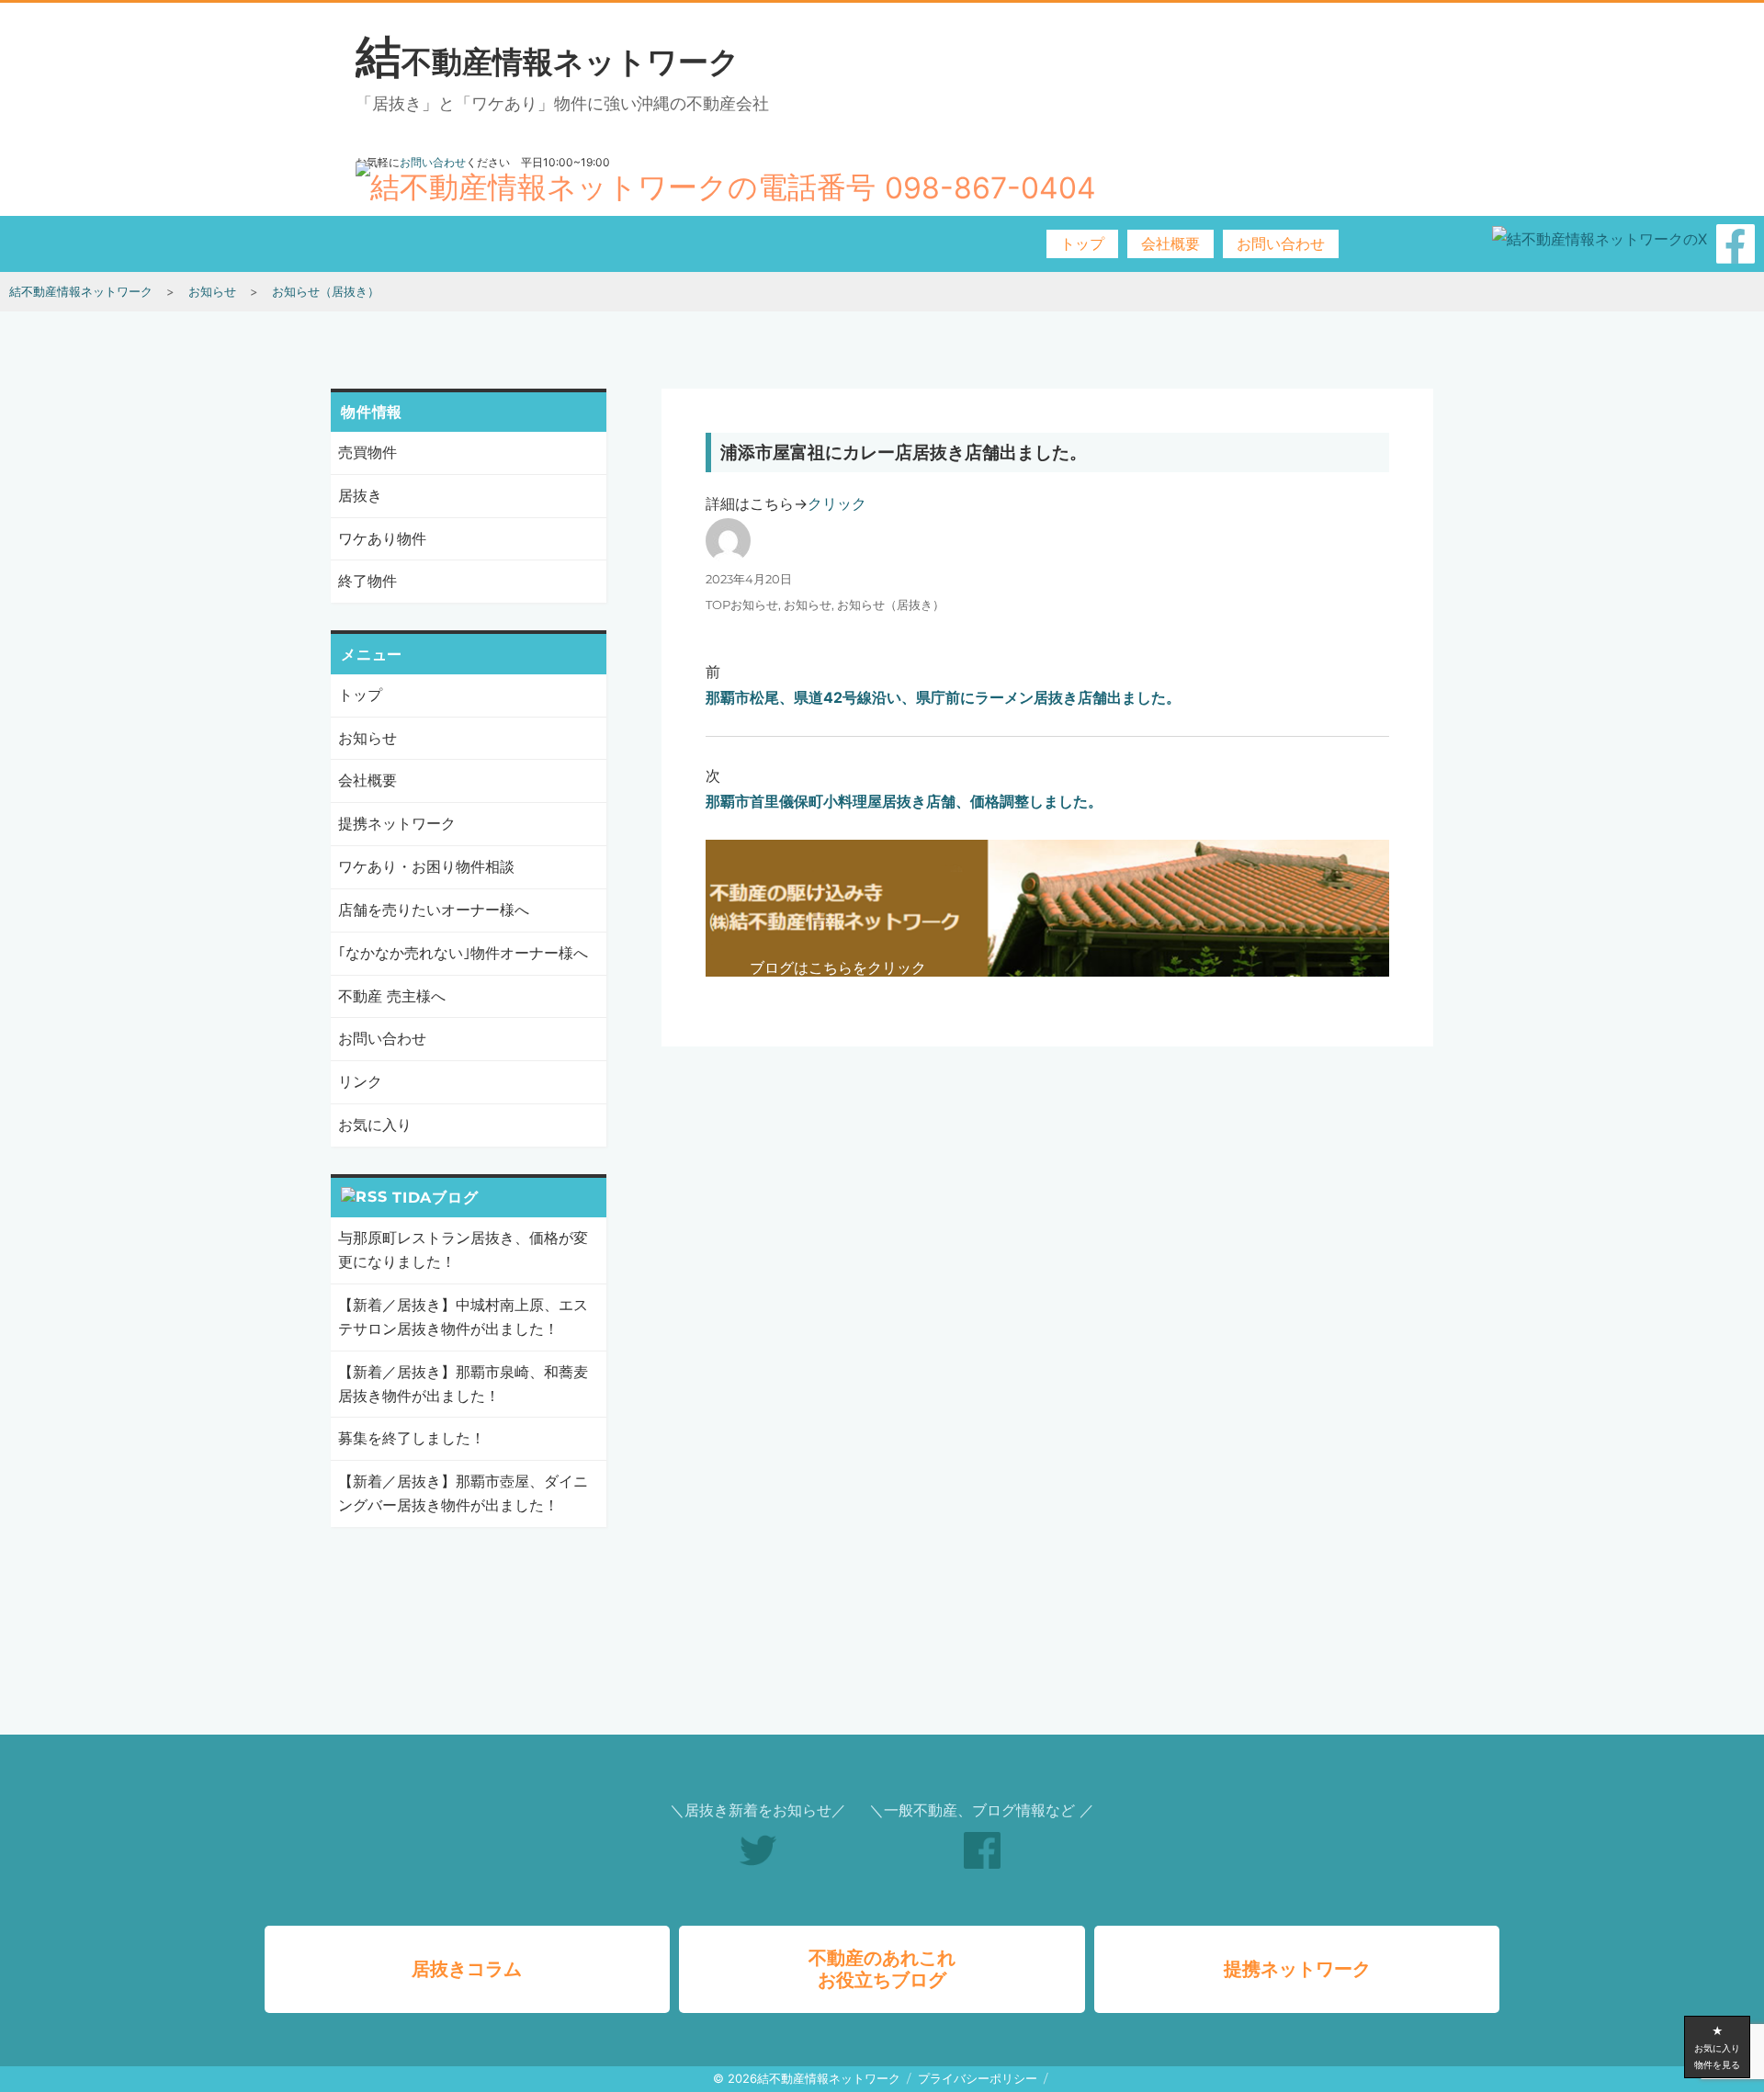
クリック (837, 503)
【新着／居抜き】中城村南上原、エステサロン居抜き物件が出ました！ (463, 1317)
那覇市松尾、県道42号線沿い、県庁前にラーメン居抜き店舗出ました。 (943, 697)
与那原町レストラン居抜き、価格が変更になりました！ (463, 1250)
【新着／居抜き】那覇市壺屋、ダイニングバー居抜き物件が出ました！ (463, 1493)
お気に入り (375, 1125)
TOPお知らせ (742, 605)
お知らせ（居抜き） (891, 605)
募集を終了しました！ (412, 1438)
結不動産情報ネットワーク (548, 62)
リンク (360, 1081)
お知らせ (808, 605)
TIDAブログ (435, 1198)
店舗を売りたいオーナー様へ (434, 910)
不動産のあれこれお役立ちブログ (882, 1969)
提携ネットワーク (397, 823)
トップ (1082, 244)
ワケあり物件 (382, 538)
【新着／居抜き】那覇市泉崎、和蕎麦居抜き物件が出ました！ (463, 1384)
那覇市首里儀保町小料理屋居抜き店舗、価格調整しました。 (904, 801)
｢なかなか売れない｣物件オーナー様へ (463, 953)
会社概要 (1170, 244)
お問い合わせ (1281, 244)
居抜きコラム (467, 1969)
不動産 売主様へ (392, 996)
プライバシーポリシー (978, 2078)
